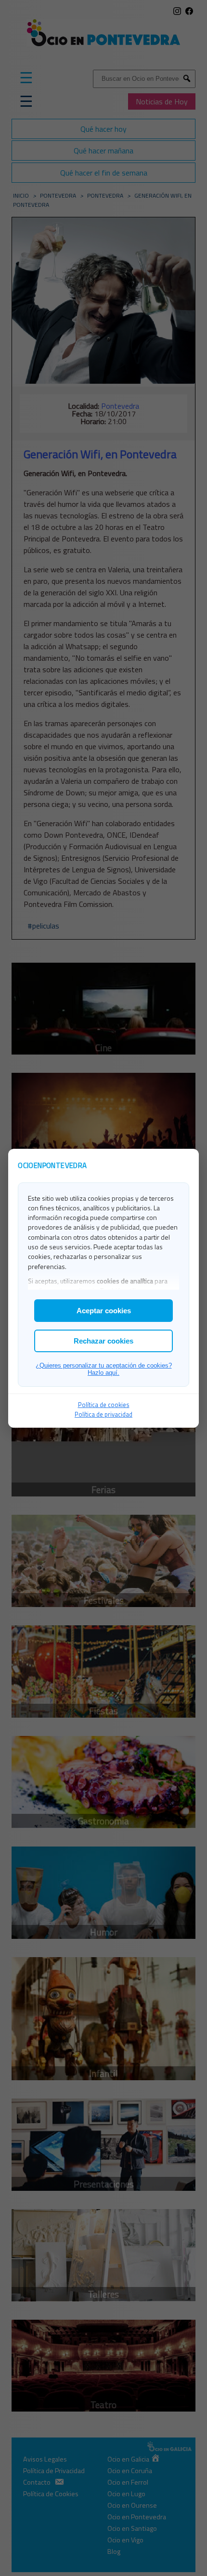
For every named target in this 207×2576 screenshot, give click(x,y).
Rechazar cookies (103, 1341)
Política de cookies (104, 1405)
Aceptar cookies (104, 1311)
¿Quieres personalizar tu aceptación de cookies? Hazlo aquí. (104, 1369)
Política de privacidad (103, 1414)
